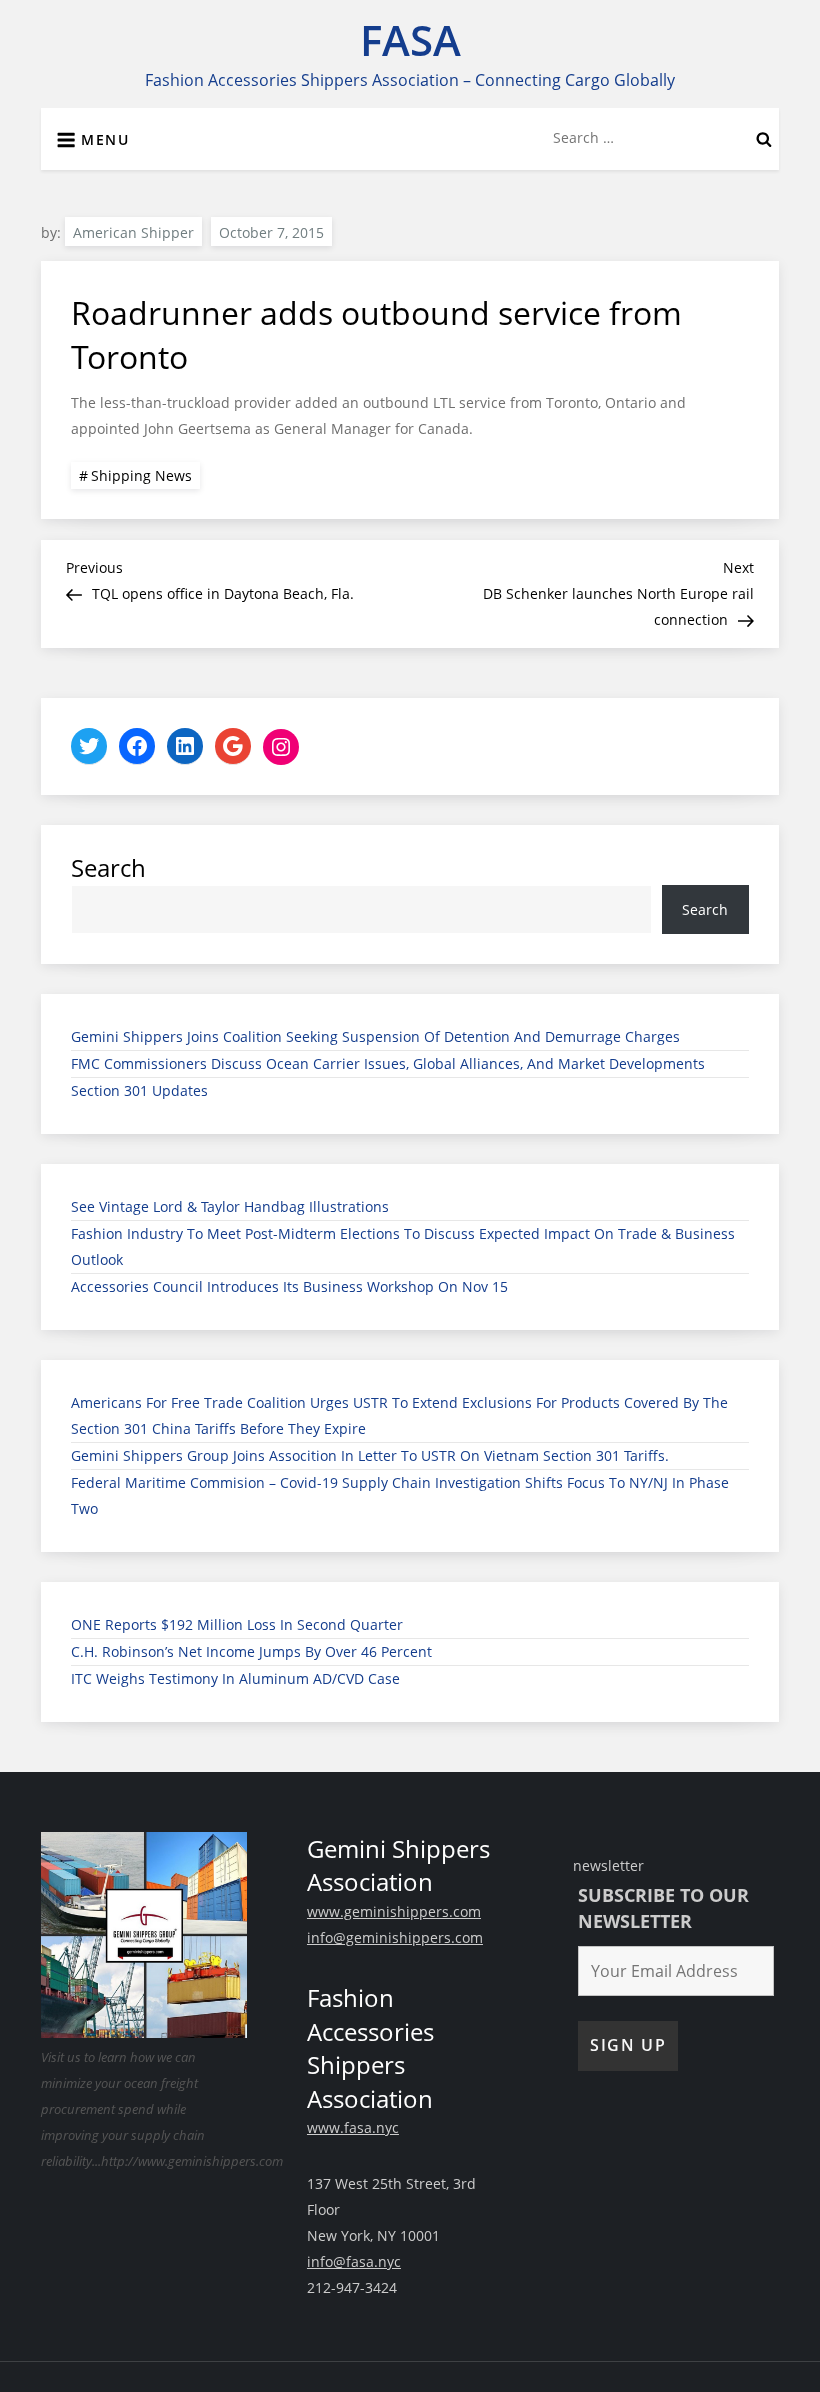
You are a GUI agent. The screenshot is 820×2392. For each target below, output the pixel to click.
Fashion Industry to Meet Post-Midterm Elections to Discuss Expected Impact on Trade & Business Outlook (403, 1246)
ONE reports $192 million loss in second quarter (237, 1624)
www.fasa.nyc (353, 2127)
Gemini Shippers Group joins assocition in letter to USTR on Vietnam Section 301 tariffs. (370, 1455)
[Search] (764, 138)
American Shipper (133, 232)
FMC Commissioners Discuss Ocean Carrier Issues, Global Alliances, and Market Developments (388, 1063)
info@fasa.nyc (354, 2261)
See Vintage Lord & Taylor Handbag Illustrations (230, 1206)
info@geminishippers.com (395, 1937)
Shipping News (141, 475)
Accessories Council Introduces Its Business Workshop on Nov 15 (289, 1286)
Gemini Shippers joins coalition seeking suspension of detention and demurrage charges (375, 1036)
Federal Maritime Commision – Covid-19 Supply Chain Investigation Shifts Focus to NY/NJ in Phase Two (400, 1495)
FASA (410, 39)
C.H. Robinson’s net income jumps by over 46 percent (251, 1651)
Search (108, 867)
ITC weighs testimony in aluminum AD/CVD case (235, 1678)
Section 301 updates (139, 1090)
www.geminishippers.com (394, 1911)
